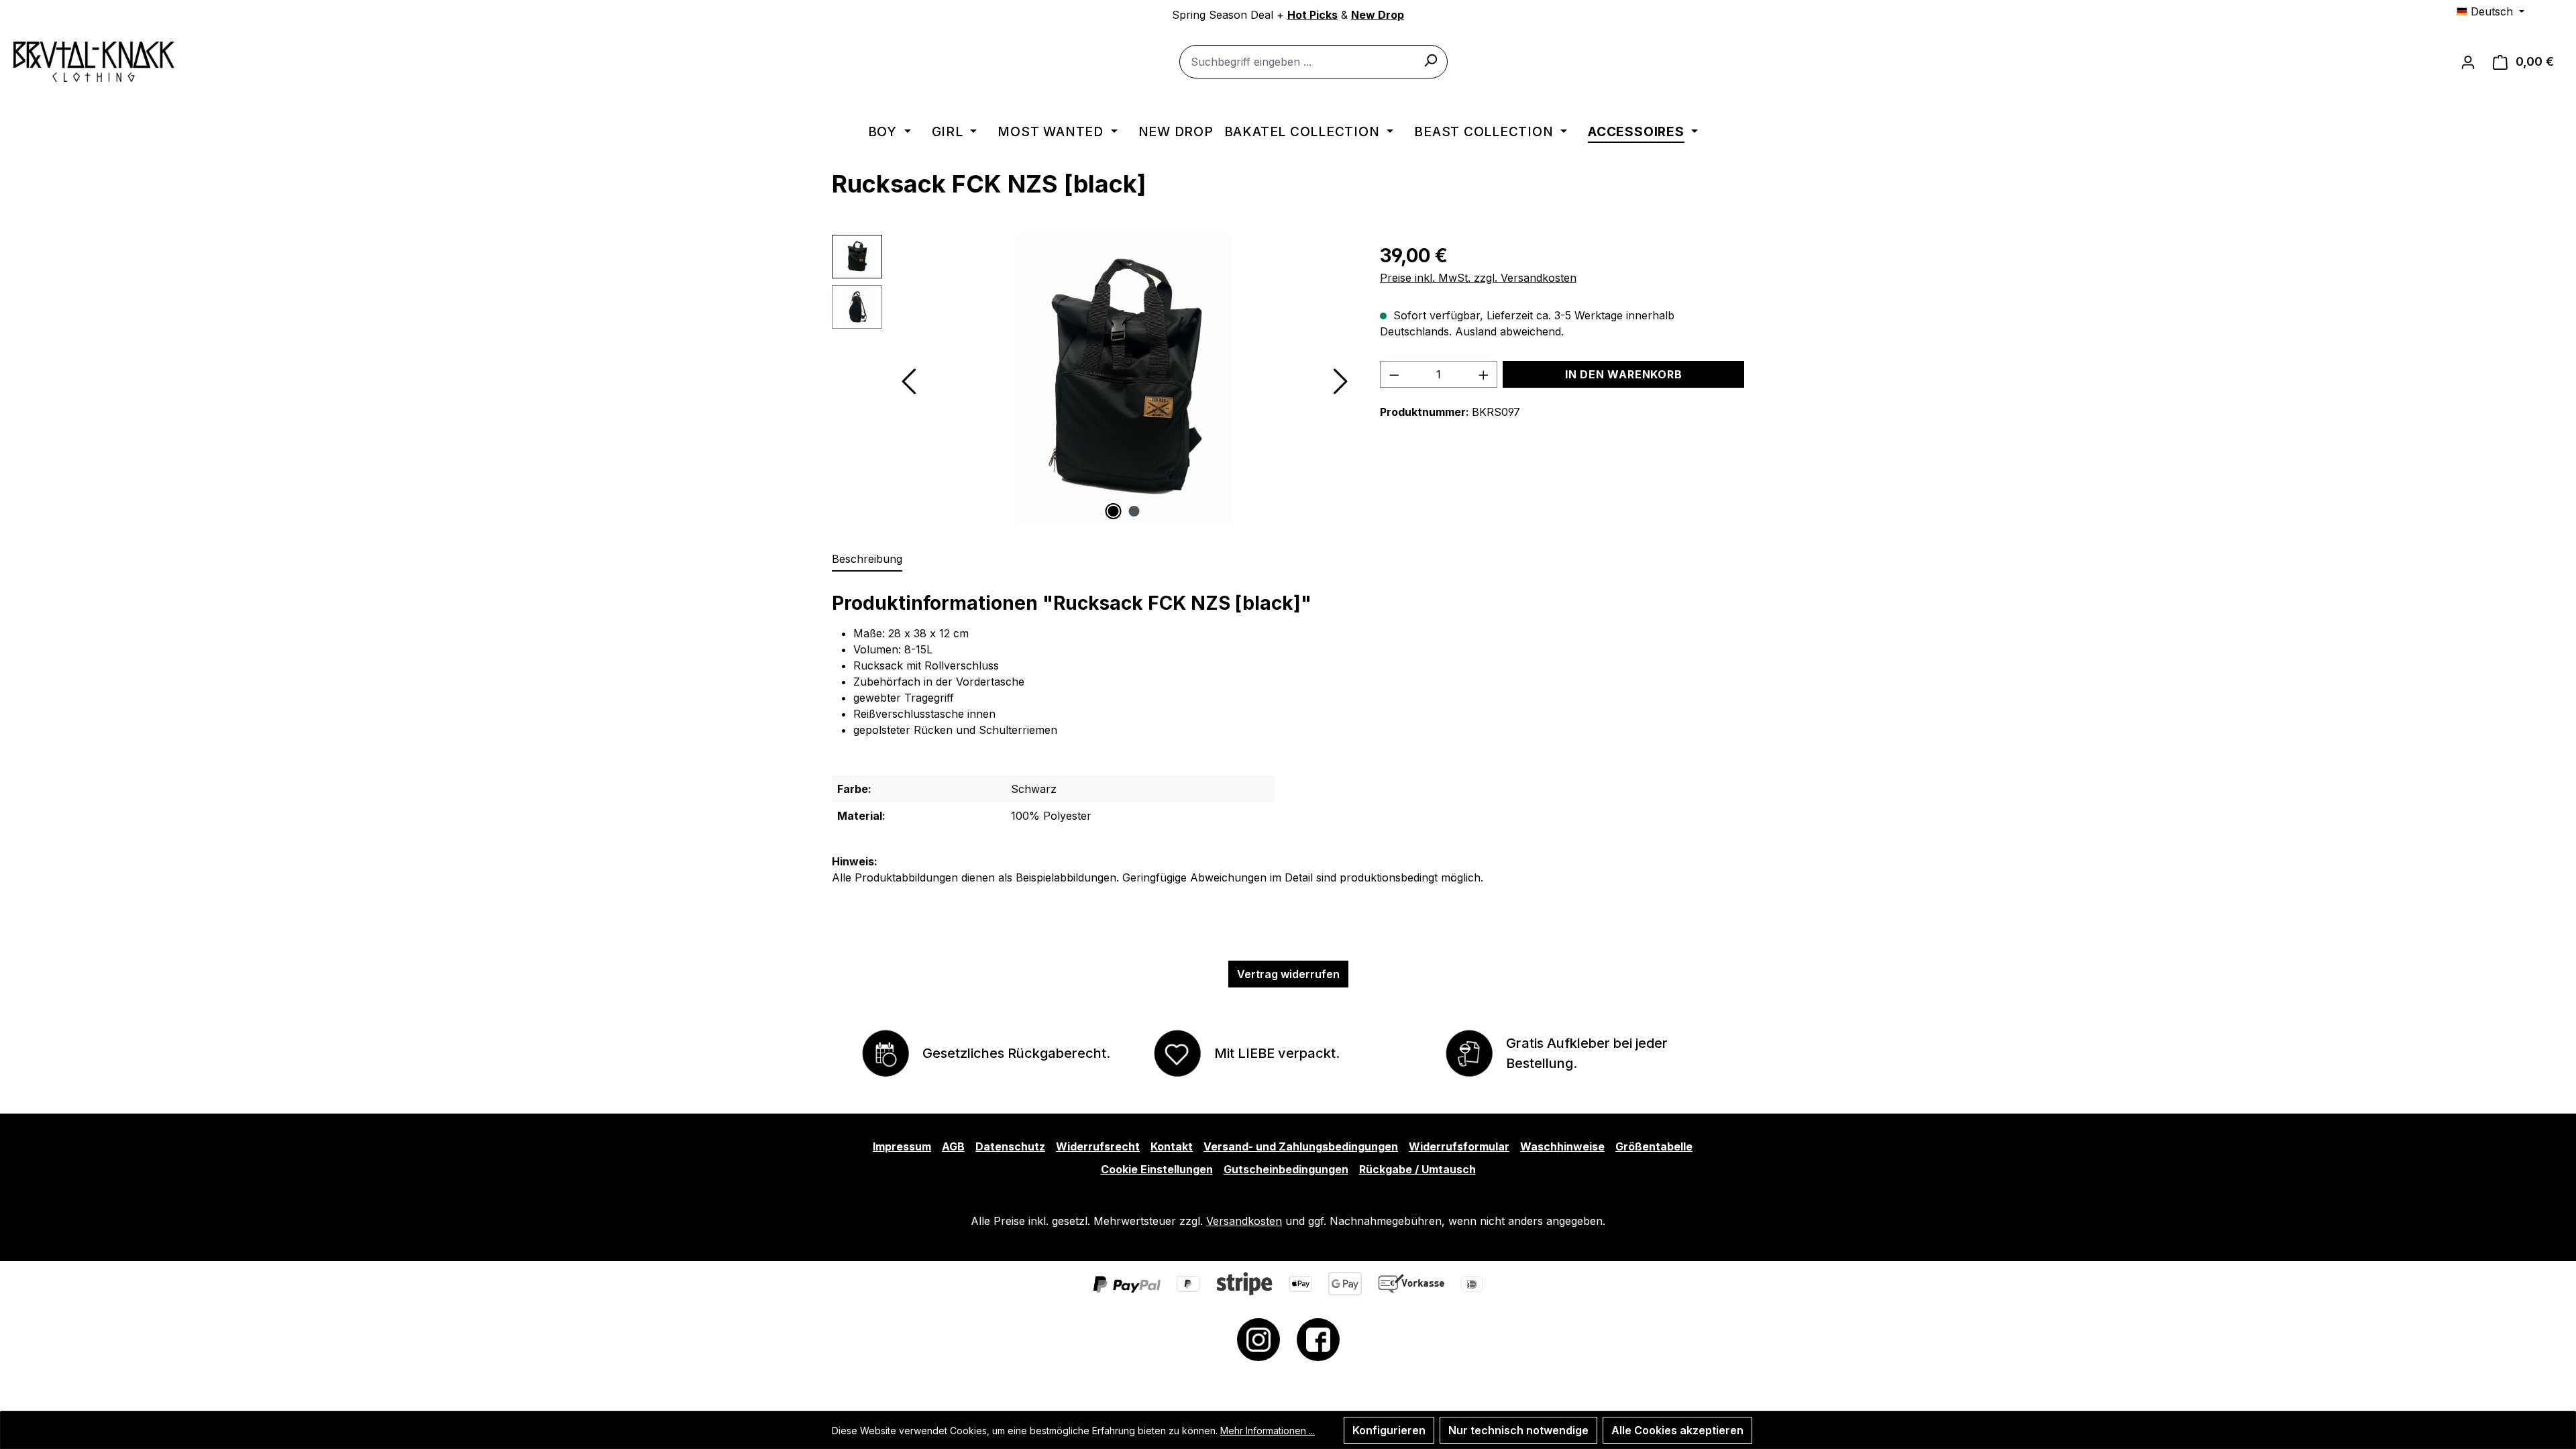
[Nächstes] (1340, 379)
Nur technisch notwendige (1518, 1430)
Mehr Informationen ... (1268, 1431)
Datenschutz (1010, 1146)
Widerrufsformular (1459, 1146)
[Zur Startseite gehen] (94, 62)
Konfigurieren (1389, 1430)
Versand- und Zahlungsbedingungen (1301, 1146)
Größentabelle (1654, 1146)
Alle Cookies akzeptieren (1677, 1430)
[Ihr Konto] (2468, 62)
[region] (1092, 379)
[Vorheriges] (908, 379)
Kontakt (1172, 1146)
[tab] (867, 559)
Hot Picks (1312, 15)
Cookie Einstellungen (1157, 1169)
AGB (953, 1146)
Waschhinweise (1562, 1146)
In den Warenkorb (1624, 374)
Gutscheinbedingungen (1286, 1169)
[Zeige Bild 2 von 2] (1134, 511)
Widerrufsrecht (1098, 1146)
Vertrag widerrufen (1288, 974)
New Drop (1378, 15)
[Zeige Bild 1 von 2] (1114, 511)
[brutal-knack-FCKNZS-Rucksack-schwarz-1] (1124, 379)
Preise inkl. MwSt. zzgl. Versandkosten (1478, 278)
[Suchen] (1430, 60)
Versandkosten (1244, 1221)
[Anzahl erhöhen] (1484, 374)
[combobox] (1313, 62)
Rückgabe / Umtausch (1417, 1169)
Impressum (902, 1146)
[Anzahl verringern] (1394, 374)
